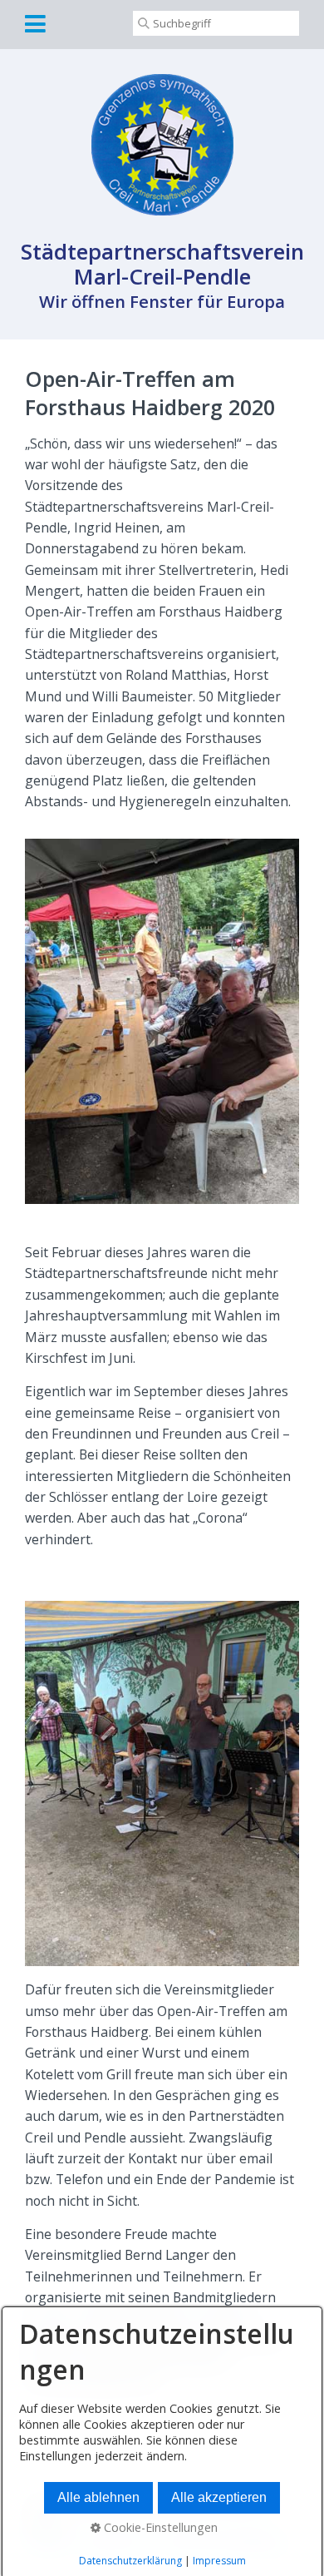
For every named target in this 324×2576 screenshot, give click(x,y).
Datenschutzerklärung (130, 2561)
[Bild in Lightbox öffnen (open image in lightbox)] (162, 1022)
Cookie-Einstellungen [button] (159, 2527)
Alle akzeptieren (219, 2497)
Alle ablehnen (98, 2497)
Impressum (219, 2561)
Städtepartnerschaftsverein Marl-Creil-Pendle (162, 264)
